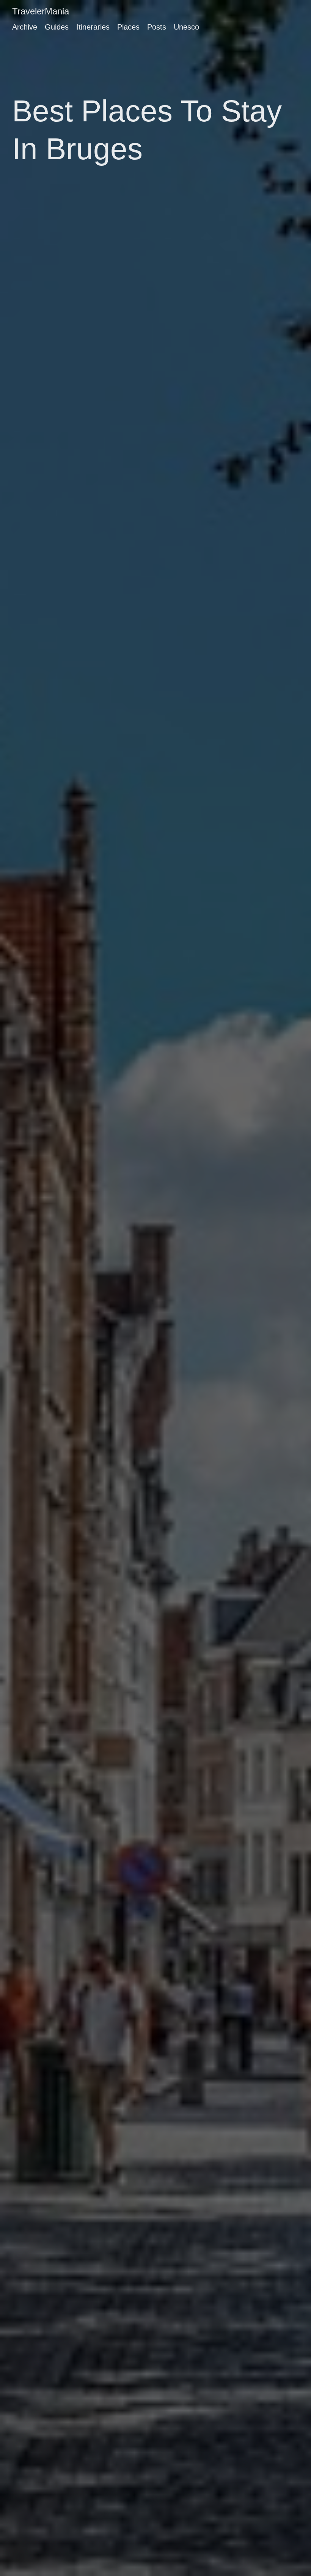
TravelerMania (41, 11)
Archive (25, 27)
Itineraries (93, 27)
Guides (57, 27)
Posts (157, 27)
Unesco (186, 27)
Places (128, 27)
